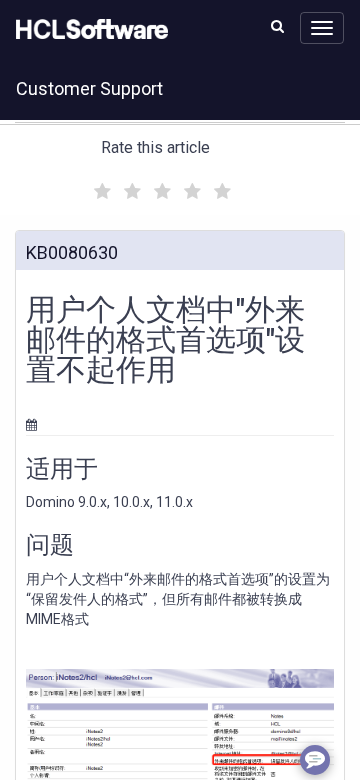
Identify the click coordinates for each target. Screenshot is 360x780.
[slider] (160, 188)
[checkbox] (100, 186)
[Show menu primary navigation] (322, 28)
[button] (277, 26)
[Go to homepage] (88, 30)
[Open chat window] (315, 760)
